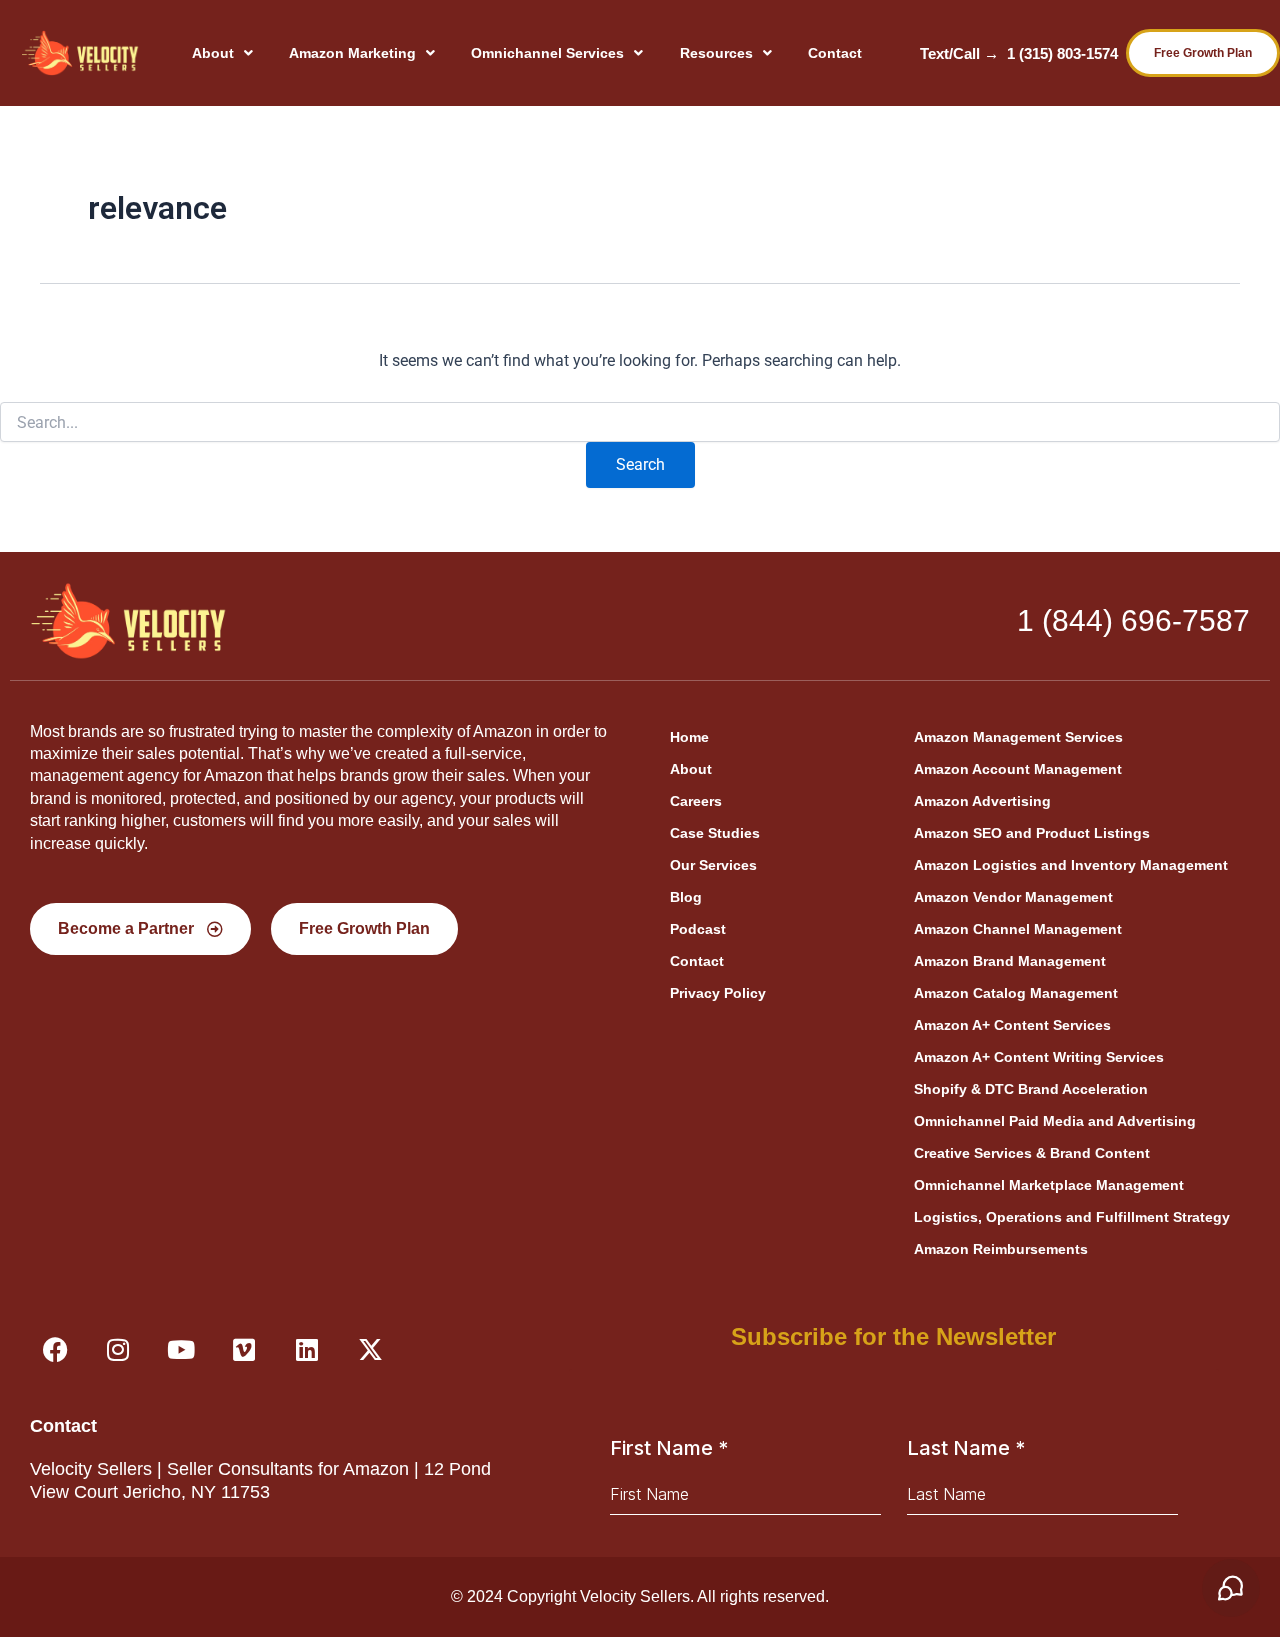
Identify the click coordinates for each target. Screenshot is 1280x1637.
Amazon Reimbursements (1001, 1249)
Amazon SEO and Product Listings (1032, 833)
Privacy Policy (718, 993)
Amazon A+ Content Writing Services (1039, 1057)
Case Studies (715, 833)
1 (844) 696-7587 (1133, 620)
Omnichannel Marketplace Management (1049, 1185)
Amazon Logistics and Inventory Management (1071, 865)
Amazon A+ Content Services (1012, 1025)
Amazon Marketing (352, 53)
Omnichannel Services (547, 53)
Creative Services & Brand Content (1032, 1153)
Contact (835, 53)
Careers (696, 801)
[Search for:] (640, 423)
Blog (686, 897)
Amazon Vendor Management (1013, 897)
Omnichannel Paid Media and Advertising (1055, 1121)
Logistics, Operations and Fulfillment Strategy (1072, 1217)
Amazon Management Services (1018, 737)
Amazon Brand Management (1010, 961)
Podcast (698, 929)
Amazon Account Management (1018, 769)
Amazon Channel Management (1018, 929)
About (213, 53)
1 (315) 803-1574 (1062, 53)
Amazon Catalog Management (1016, 993)
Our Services (713, 865)
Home (689, 737)
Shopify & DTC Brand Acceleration (1031, 1089)
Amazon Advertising (982, 801)
